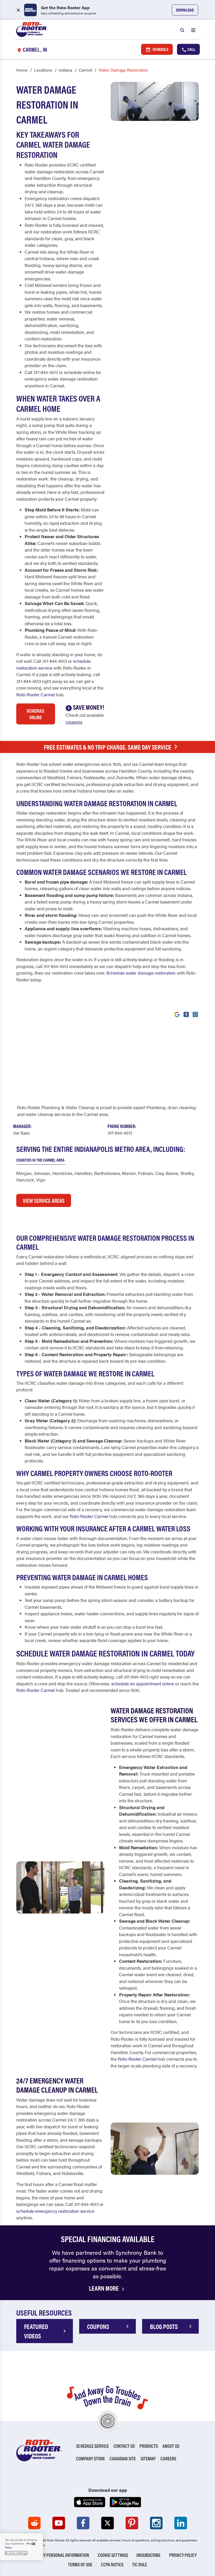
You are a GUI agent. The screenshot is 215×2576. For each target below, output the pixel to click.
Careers (168, 2458)
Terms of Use (80, 2564)
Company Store (90, 2458)
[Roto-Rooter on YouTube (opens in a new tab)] (59, 2523)
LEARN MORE (104, 2288)
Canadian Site (123, 2458)
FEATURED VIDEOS (36, 2331)
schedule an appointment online (143, 1684)
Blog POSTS (164, 2326)
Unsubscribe (148, 2555)
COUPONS (98, 2326)
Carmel (85, 70)
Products (149, 2446)
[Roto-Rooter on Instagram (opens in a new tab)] (156, 2523)
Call (191, 49)
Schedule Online (36, 714)
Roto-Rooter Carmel (36, 694)
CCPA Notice (112, 2564)
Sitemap (148, 2458)
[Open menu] (193, 30)
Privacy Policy (183, 2555)
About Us (171, 2446)
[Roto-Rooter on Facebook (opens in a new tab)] (83, 2523)
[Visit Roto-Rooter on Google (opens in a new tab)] (177, 1014)
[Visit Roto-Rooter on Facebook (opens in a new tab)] (186, 1014)
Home (22, 70)
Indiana (65, 70)
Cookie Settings (113, 2555)
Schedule (160, 49)
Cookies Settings (16, 2553)
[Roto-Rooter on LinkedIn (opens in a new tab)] (181, 2523)
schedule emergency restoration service (55, 2211)
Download (185, 10)
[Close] (34, 2544)
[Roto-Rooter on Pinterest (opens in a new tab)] (132, 2523)
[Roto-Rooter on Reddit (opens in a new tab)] (34, 2523)
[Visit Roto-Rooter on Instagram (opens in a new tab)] (195, 1014)
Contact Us (124, 2446)
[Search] (182, 30)
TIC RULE (140, 2564)
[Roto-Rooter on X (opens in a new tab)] (107, 2523)
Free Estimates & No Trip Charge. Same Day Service (107, 747)
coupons (74, 722)
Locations (43, 70)
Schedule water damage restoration (141, 973)
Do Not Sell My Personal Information (54, 2555)
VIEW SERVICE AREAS (44, 1200)
